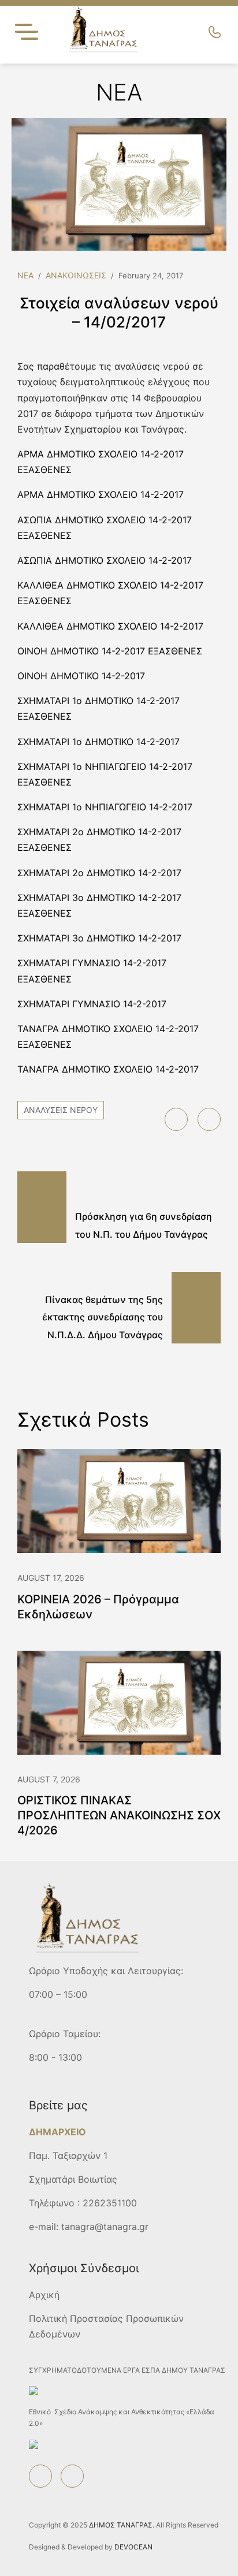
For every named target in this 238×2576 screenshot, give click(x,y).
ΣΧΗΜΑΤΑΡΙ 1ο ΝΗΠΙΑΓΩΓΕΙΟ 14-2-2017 (105, 807)
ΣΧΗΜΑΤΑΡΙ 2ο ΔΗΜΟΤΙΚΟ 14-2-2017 (99, 873)
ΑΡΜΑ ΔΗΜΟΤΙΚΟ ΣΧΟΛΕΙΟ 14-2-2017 (101, 494)
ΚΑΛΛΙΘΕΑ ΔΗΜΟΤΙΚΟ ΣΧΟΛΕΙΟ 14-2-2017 (110, 626)
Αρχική (44, 2295)
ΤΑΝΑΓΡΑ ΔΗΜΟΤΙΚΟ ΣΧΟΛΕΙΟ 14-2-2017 (108, 1069)
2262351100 (110, 2203)
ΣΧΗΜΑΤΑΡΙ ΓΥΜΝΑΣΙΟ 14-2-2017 (92, 1004)
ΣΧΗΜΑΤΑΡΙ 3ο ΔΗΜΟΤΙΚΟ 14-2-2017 (99, 938)
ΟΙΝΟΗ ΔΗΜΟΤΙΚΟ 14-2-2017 (81, 676)
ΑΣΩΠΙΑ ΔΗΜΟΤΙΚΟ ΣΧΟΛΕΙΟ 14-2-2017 (105, 560)
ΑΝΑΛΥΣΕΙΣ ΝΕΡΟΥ (61, 1110)
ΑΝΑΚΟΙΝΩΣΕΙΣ (76, 275)
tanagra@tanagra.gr (105, 2227)
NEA (25, 275)
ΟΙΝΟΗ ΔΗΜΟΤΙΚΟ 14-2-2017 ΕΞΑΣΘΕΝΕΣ (110, 651)
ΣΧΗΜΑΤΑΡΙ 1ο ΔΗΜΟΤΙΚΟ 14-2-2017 (98, 742)
